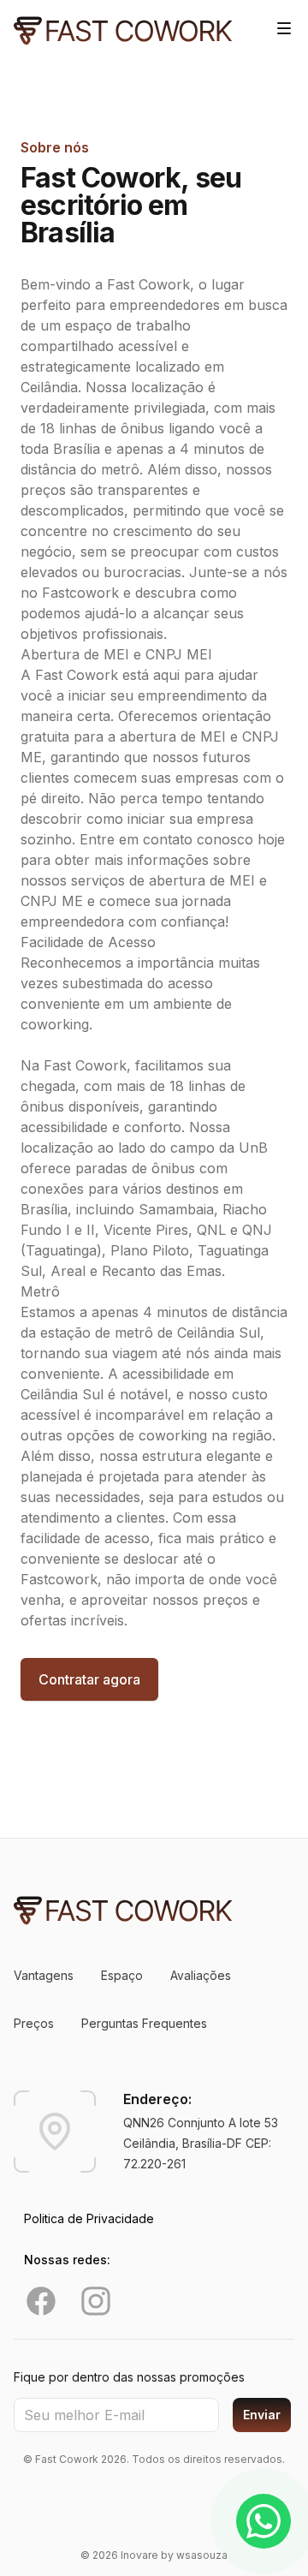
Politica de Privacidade (89, 2218)
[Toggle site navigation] (284, 28)
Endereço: (157, 2099)
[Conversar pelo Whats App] (264, 2521)
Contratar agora (89, 1679)
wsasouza (202, 2555)
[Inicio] (123, 31)
